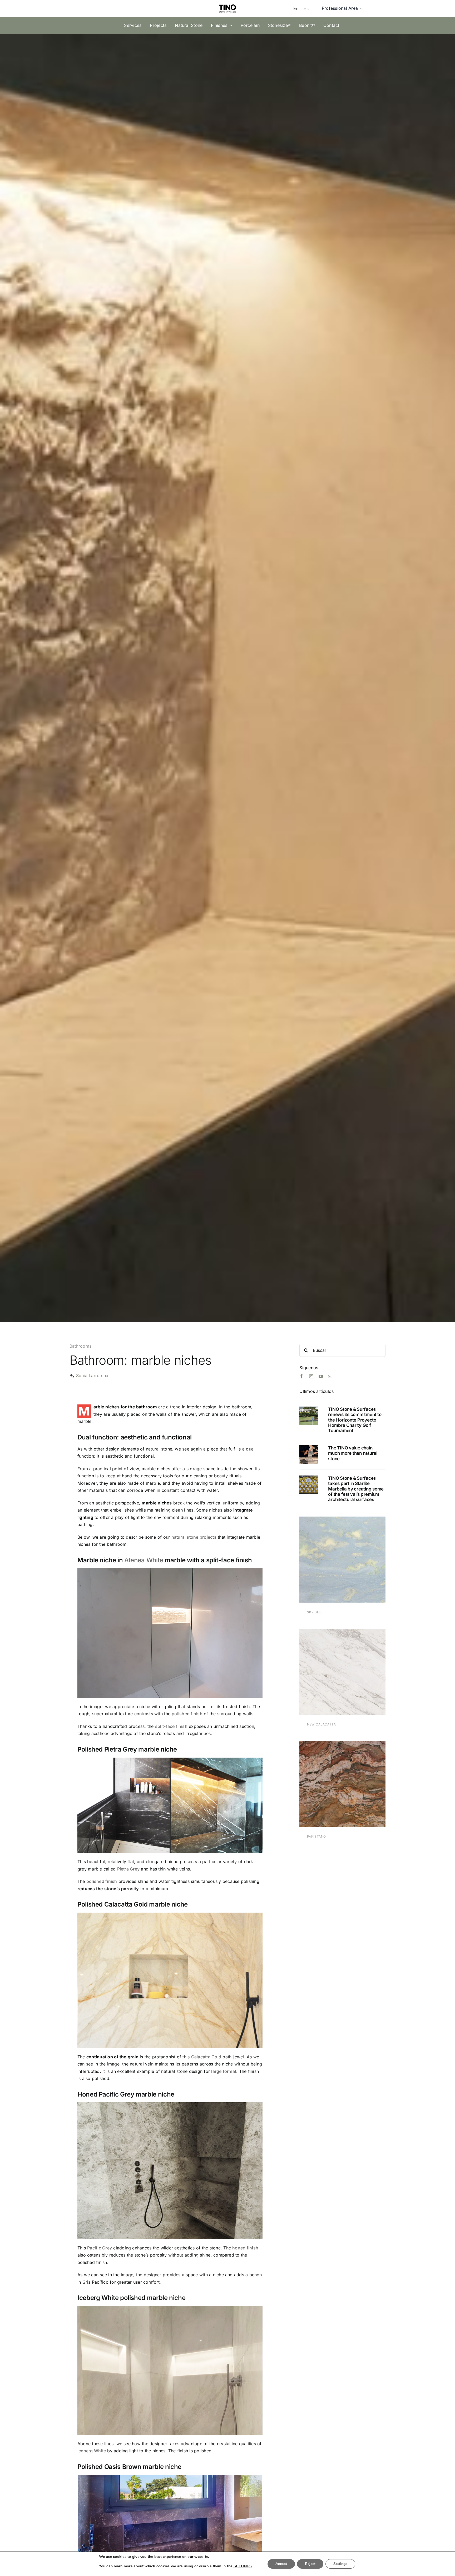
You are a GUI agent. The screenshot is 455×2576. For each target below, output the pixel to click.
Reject (310, 2564)
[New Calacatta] (342, 1632)
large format (224, 2071)
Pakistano (316, 1836)
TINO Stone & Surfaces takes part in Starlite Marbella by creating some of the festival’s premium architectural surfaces (356, 1489)
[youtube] (321, 1376)
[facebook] (301, 1376)
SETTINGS (243, 2566)
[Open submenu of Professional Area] (360, 8)
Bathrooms (80, 1346)
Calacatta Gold (206, 2057)
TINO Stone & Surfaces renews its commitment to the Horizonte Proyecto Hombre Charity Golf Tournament (355, 1420)
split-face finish (171, 1726)
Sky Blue (315, 1612)
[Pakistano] (342, 1744)
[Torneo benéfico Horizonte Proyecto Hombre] (309, 1409)
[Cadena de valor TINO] (309, 1447)
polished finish (187, 1714)
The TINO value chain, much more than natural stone (353, 1453)
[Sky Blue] (342, 1520)
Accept (281, 2564)
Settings (340, 2564)
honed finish (245, 2248)
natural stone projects (194, 1537)
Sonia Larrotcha (92, 1375)
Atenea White (144, 1560)
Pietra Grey (128, 1869)
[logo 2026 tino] (227, 3)
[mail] (330, 1376)
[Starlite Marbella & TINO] (309, 1478)
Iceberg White (92, 2451)
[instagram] (311, 1376)
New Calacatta (322, 1724)
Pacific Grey (100, 2248)
